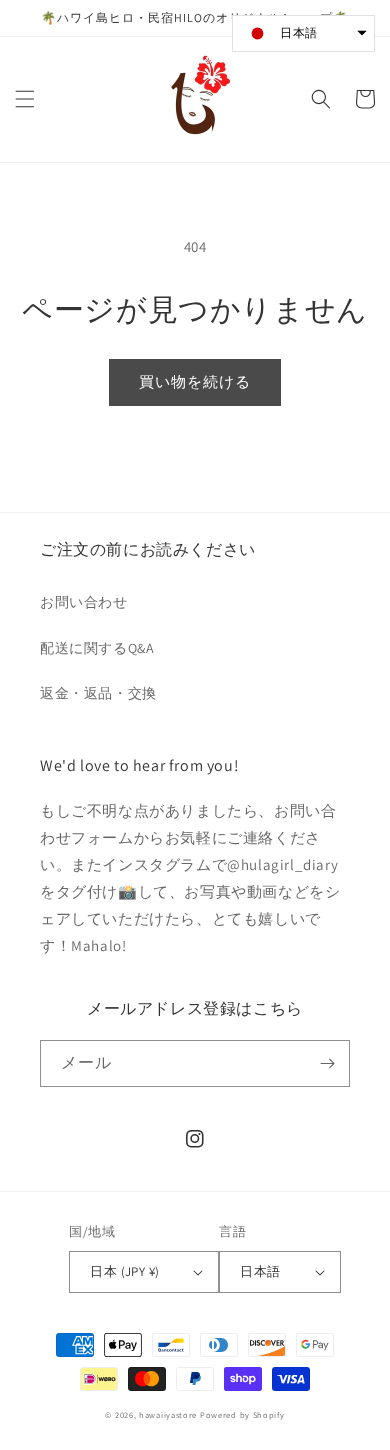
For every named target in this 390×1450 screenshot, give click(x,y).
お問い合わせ (84, 602)
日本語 (260, 1271)
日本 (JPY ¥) (124, 1271)
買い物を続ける (195, 381)
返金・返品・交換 (98, 693)
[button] (25, 99)
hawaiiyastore (168, 1414)
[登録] (327, 1063)
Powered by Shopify (242, 1414)
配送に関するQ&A (97, 648)
